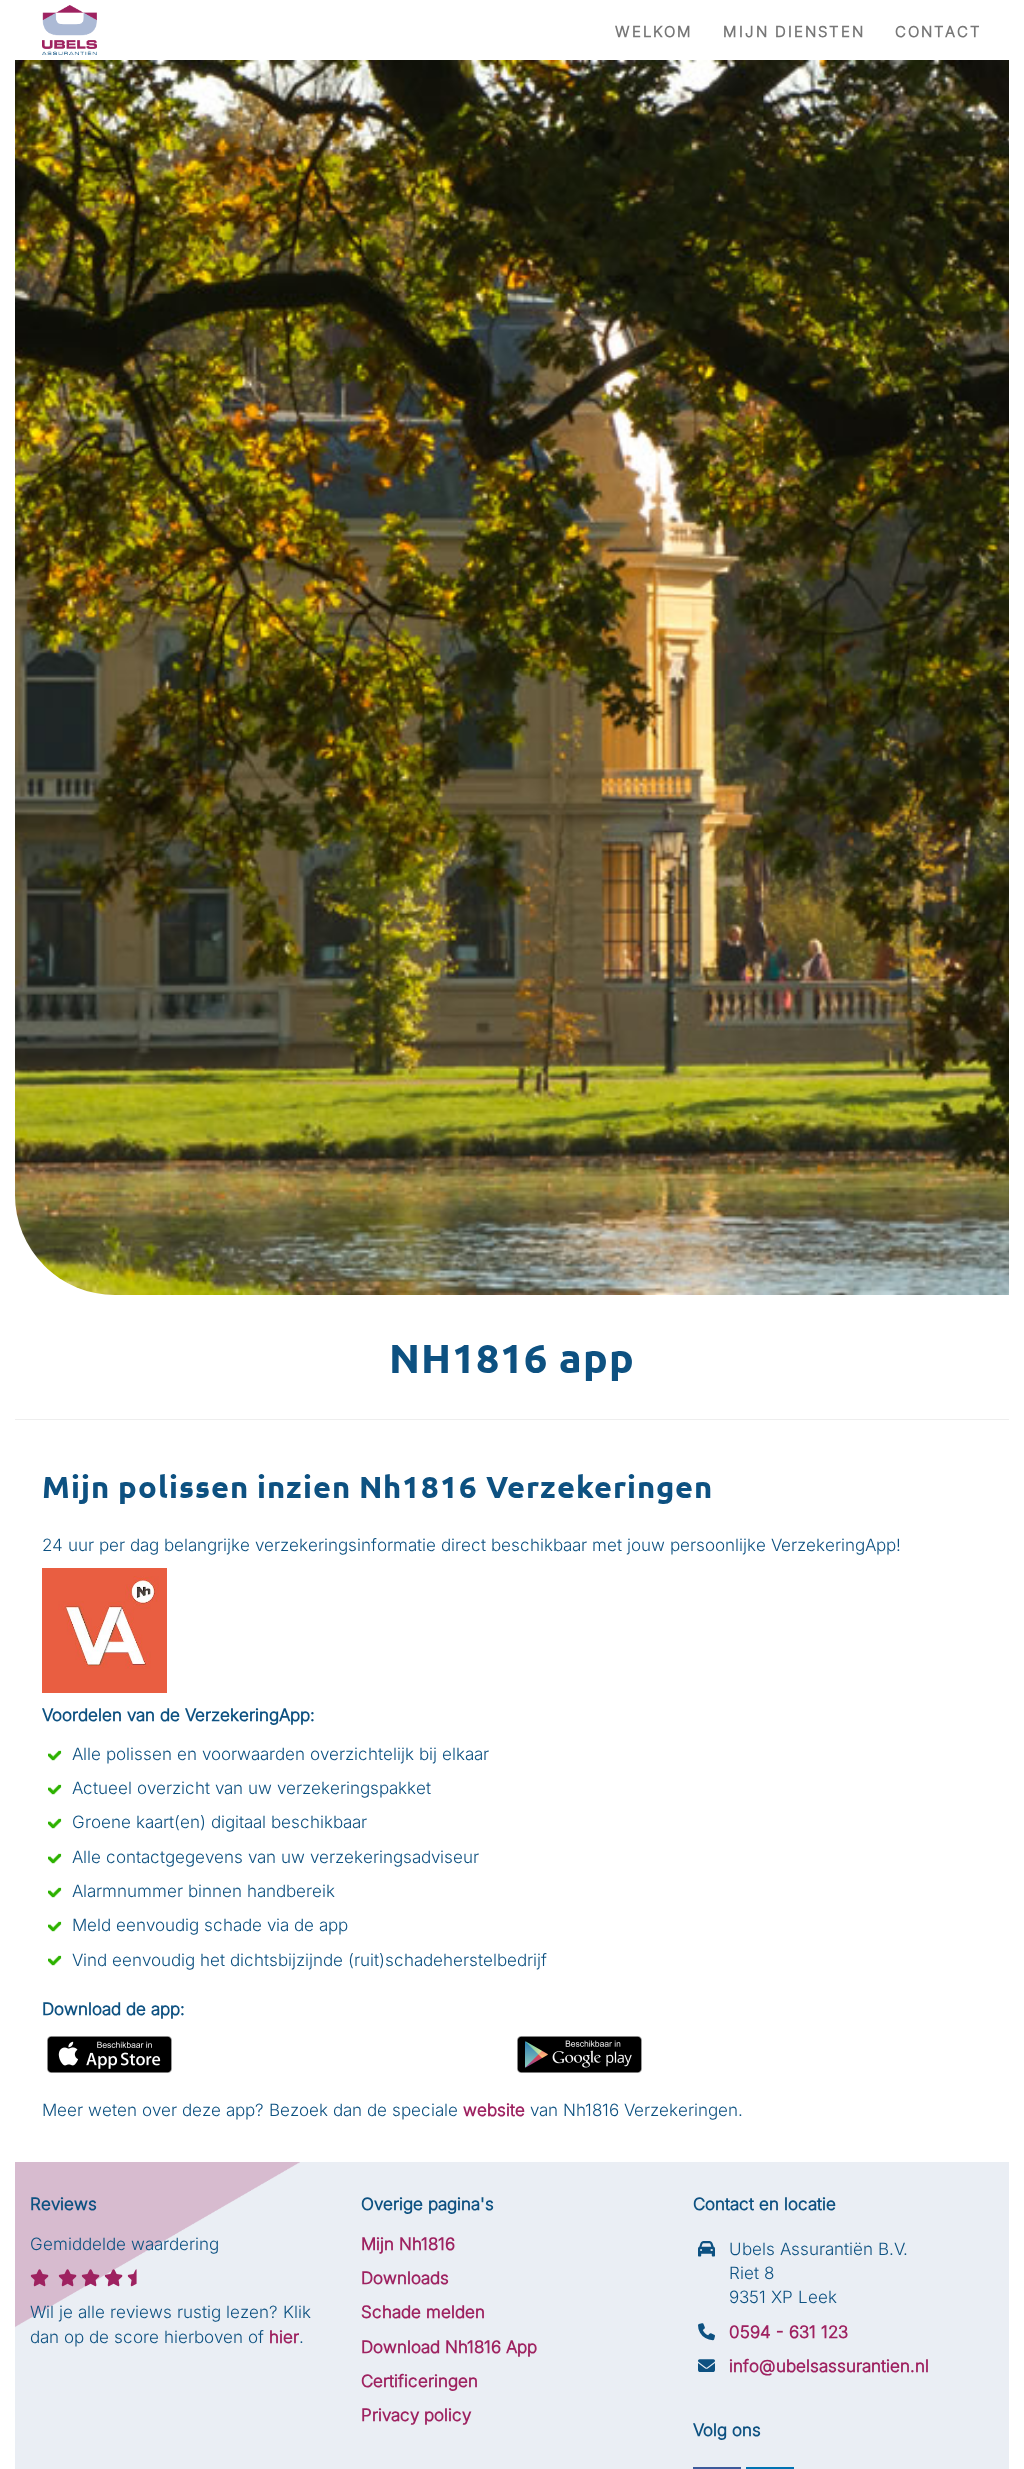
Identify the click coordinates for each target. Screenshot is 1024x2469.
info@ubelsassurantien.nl (829, 2366)
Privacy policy (416, 2415)
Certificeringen (419, 2381)
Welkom (654, 31)
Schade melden (423, 2312)
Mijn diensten (794, 31)
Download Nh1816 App (449, 2347)
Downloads (405, 2278)
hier (284, 2337)
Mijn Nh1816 (408, 2244)
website (494, 2110)
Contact (938, 31)
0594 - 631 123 (788, 2332)
